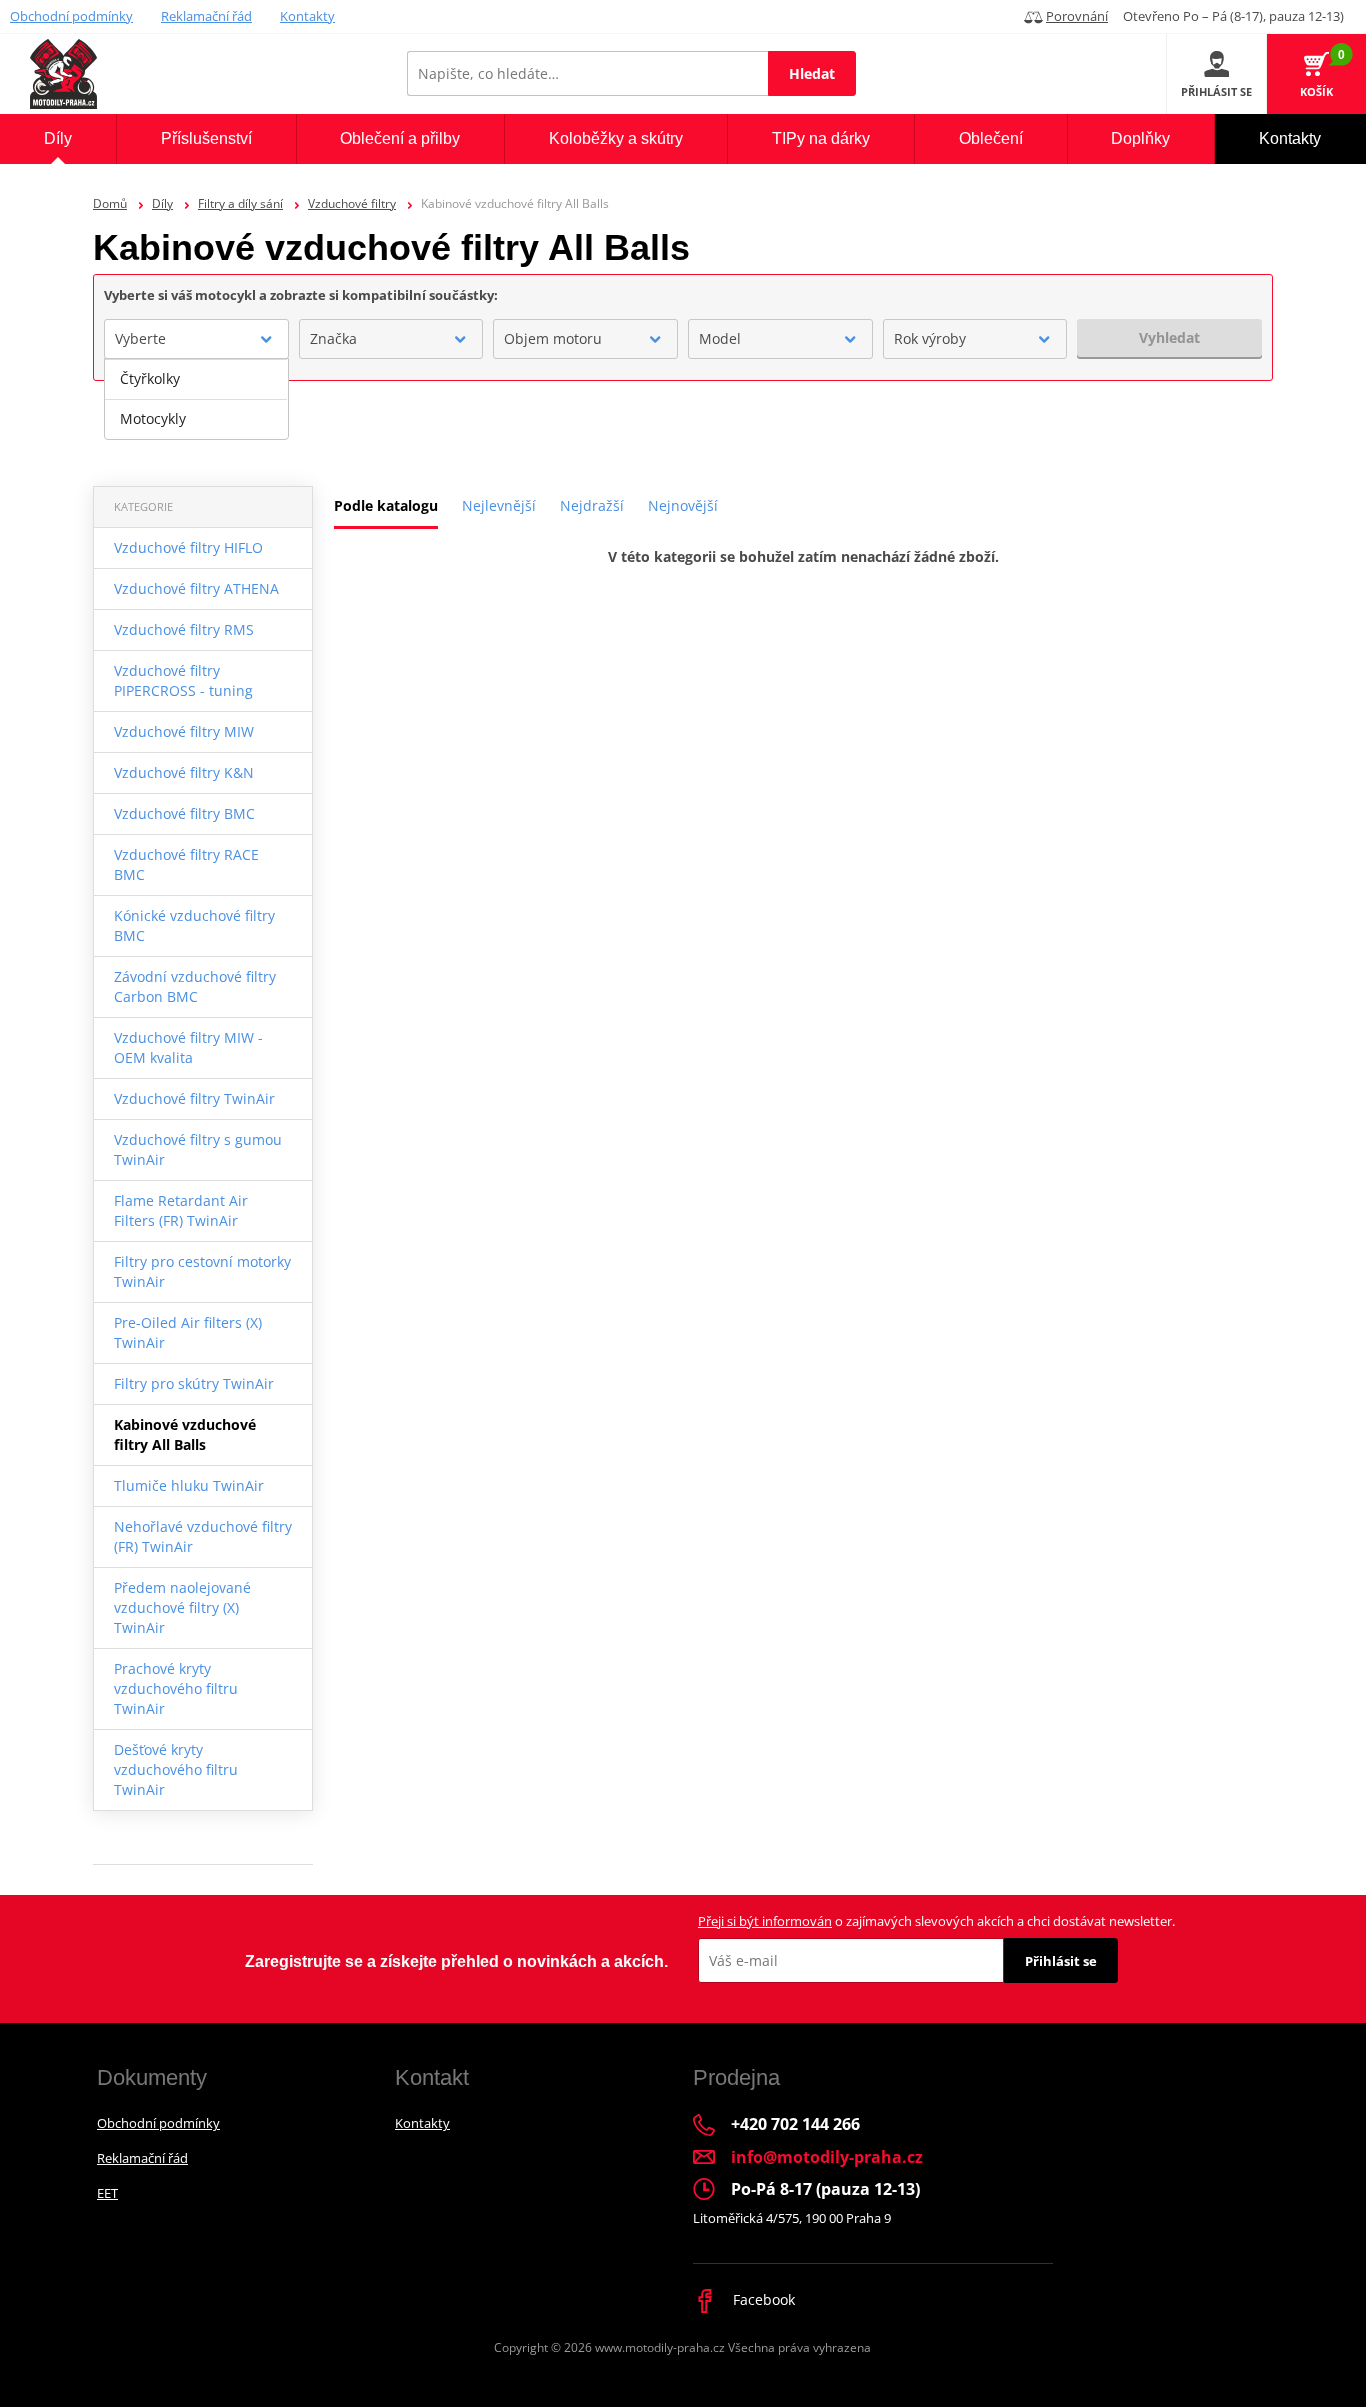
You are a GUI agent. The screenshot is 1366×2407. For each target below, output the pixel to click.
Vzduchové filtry (352, 203)
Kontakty (307, 16)
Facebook (762, 2299)
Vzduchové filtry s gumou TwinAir (198, 1149)
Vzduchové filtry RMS (184, 629)
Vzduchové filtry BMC (184, 813)
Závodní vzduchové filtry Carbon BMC (195, 986)
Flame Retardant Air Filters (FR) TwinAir (181, 1210)
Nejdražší (592, 505)
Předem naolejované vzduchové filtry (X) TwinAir (182, 1607)
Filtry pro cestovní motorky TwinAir (202, 1271)
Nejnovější (683, 505)
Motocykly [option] (153, 418)
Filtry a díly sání (240, 203)
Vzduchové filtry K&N (184, 772)
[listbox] (196, 399)
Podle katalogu (386, 505)
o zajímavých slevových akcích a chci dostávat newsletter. (936, 1921)
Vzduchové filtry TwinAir (194, 1098)
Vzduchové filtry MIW (184, 731)
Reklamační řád (206, 16)
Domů (110, 203)
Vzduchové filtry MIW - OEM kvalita (188, 1047)
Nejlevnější (499, 505)
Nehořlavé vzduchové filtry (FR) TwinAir (203, 1536)
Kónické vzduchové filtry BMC (194, 925)
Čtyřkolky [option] (150, 378)
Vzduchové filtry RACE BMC (186, 864)
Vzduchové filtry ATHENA (196, 588)
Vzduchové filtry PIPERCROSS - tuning (183, 680)
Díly (162, 203)
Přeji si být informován (765, 1921)
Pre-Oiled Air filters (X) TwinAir (188, 1332)
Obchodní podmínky (71, 16)
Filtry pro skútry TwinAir (194, 1383)
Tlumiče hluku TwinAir (189, 1485)
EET (107, 2193)
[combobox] (196, 339)
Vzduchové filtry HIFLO (188, 547)
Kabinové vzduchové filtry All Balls (185, 1434)
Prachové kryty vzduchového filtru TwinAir (176, 1688)
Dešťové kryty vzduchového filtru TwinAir (176, 1769)
